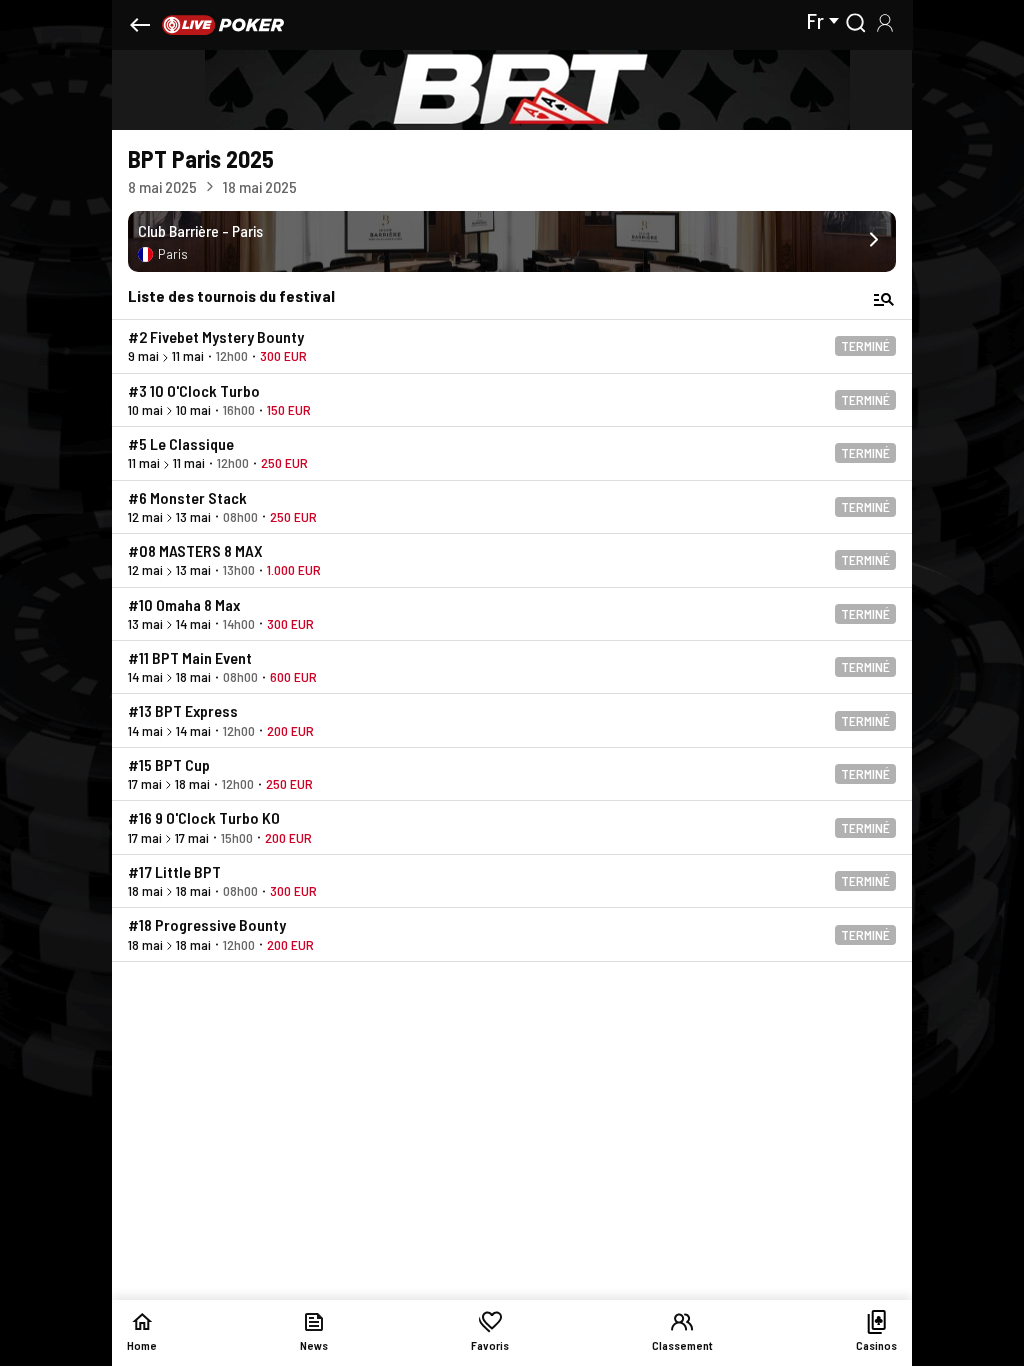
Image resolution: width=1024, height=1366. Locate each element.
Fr (815, 21)
